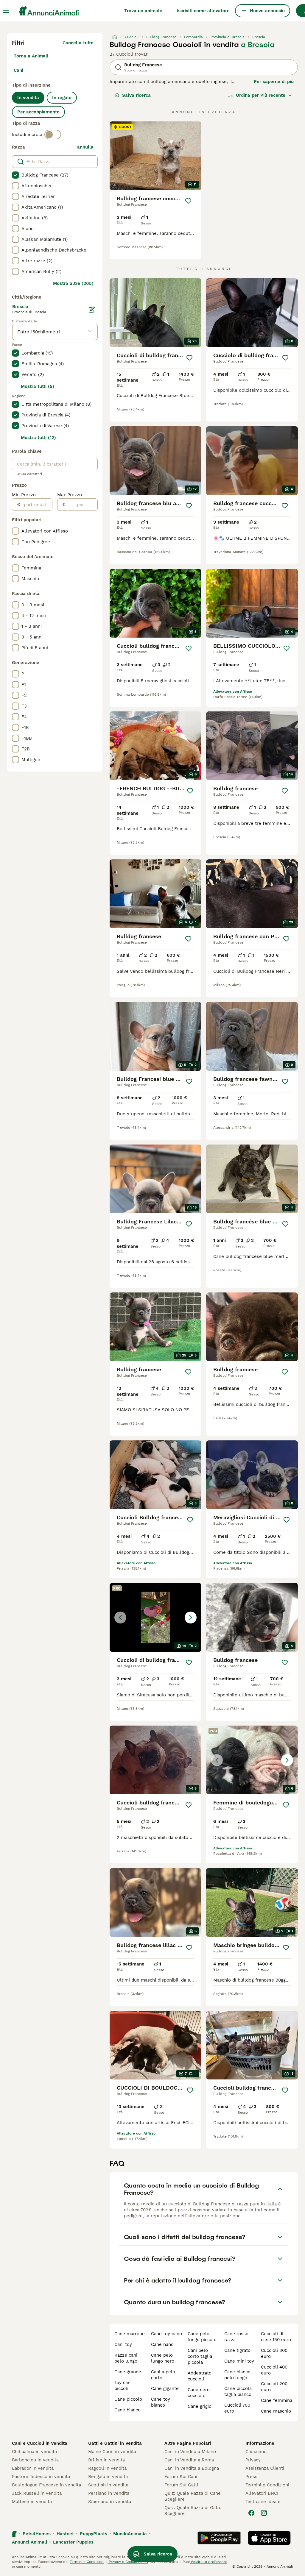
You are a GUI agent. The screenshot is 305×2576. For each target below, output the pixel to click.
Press (251, 2477)
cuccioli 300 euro (274, 2353)
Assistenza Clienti (265, 2468)
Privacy (253, 2460)
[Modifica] (92, 310)
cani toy (123, 2344)
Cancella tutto (78, 43)
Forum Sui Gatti (181, 2485)
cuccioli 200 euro (274, 2387)
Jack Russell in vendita (37, 2493)
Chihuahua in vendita (34, 2452)
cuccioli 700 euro (237, 2408)
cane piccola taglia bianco (238, 2391)
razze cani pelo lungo (126, 2358)
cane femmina (277, 2400)
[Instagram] (264, 2513)
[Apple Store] (269, 2538)
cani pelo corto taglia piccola (200, 2356)
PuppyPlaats (94, 2534)
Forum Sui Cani (181, 2477)
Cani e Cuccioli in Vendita (40, 2443)
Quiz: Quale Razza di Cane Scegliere (193, 2496)
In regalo (62, 98)
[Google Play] (219, 2538)
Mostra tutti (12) (38, 438)
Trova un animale (143, 11)
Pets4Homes (37, 2534)
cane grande (128, 2372)
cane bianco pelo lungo (237, 2375)
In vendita (28, 98)
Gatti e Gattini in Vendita (115, 2443)
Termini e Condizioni (267, 2485)
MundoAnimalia (130, 2534)
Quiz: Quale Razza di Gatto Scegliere (193, 2511)
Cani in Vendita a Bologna (192, 2468)
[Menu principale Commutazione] (6, 11)
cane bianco (127, 2410)
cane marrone (130, 2334)
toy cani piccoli (123, 2385)
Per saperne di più (274, 82)
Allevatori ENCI (262, 2493)
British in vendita (106, 2460)
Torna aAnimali (31, 56)
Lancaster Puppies (73, 2542)
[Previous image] (120, 1618)
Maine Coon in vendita (112, 2452)
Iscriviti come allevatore (203, 11)
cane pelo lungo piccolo (202, 2337)
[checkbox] (15, 175)
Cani (18, 70)
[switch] (53, 135)
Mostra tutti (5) (38, 386)
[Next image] (191, 1618)
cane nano (162, 2344)
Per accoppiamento (38, 112)
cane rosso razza (236, 2337)
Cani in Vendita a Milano (190, 2452)
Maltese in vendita (32, 2502)
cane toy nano (166, 2334)
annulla (85, 147)
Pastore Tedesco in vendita (41, 2477)
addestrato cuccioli (200, 2376)
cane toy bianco (161, 2402)
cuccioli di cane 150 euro (276, 2337)
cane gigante (165, 2388)
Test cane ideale (263, 2502)
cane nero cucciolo (199, 2393)
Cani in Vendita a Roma (189, 2460)
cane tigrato (237, 2350)
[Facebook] (251, 2513)
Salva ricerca (136, 95)
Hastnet (65, 2534)
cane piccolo (128, 2399)
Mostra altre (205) (73, 283)
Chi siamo (256, 2452)
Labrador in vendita (33, 2468)
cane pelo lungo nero (163, 2358)
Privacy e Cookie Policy (128, 2562)
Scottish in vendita (108, 2485)
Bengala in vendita (108, 2477)
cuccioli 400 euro (274, 2370)
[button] (155, 1617)
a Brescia (258, 45)
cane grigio (200, 2406)
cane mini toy (239, 2361)
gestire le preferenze (208, 2562)
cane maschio (276, 2411)
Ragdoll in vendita (107, 2468)
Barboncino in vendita (35, 2460)
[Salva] (188, 201)
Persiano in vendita (109, 2493)
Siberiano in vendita (110, 2502)
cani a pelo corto (163, 2375)
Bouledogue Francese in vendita (46, 2485)
